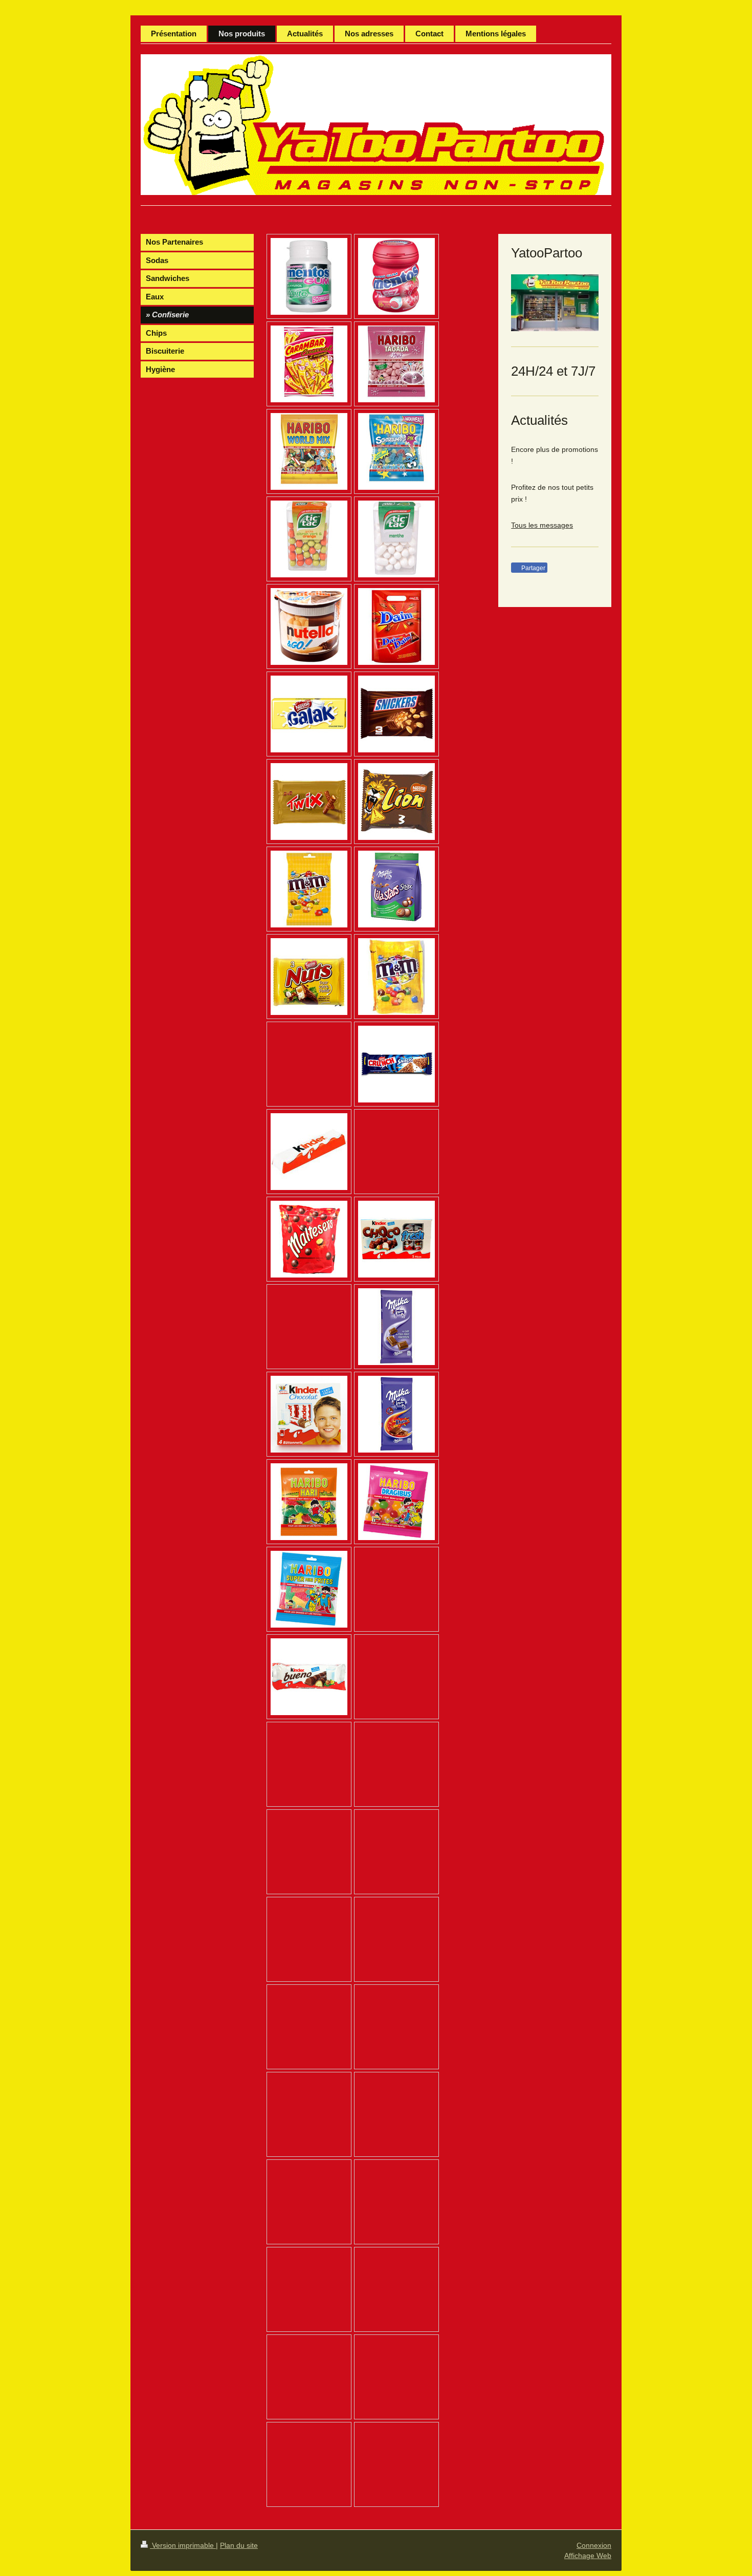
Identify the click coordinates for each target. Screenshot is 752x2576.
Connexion (594, 2545)
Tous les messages (542, 525)
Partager (533, 568)
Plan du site (239, 2545)
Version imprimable (183, 2545)
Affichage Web (588, 2556)
